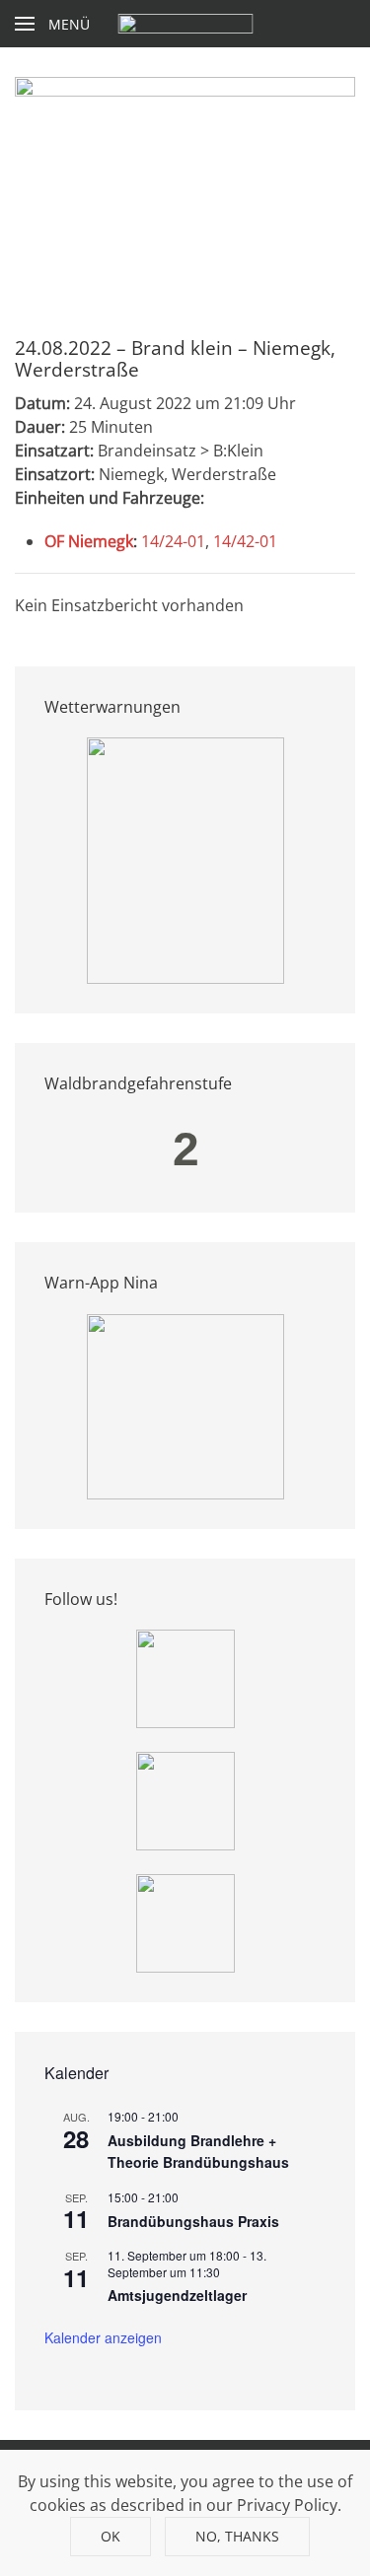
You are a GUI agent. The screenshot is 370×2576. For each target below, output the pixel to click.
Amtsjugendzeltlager (177, 2295)
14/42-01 (245, 541)
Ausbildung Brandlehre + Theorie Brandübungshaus (198, 2152)
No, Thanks (237, 2536)
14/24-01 (173, 541)
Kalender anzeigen (103, 2337)
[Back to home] (185, 24)
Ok (111, 2536)
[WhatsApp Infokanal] (185, 1677)
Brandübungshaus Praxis (193, 2221)
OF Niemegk (89, 541)
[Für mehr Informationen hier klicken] (185, 859)
